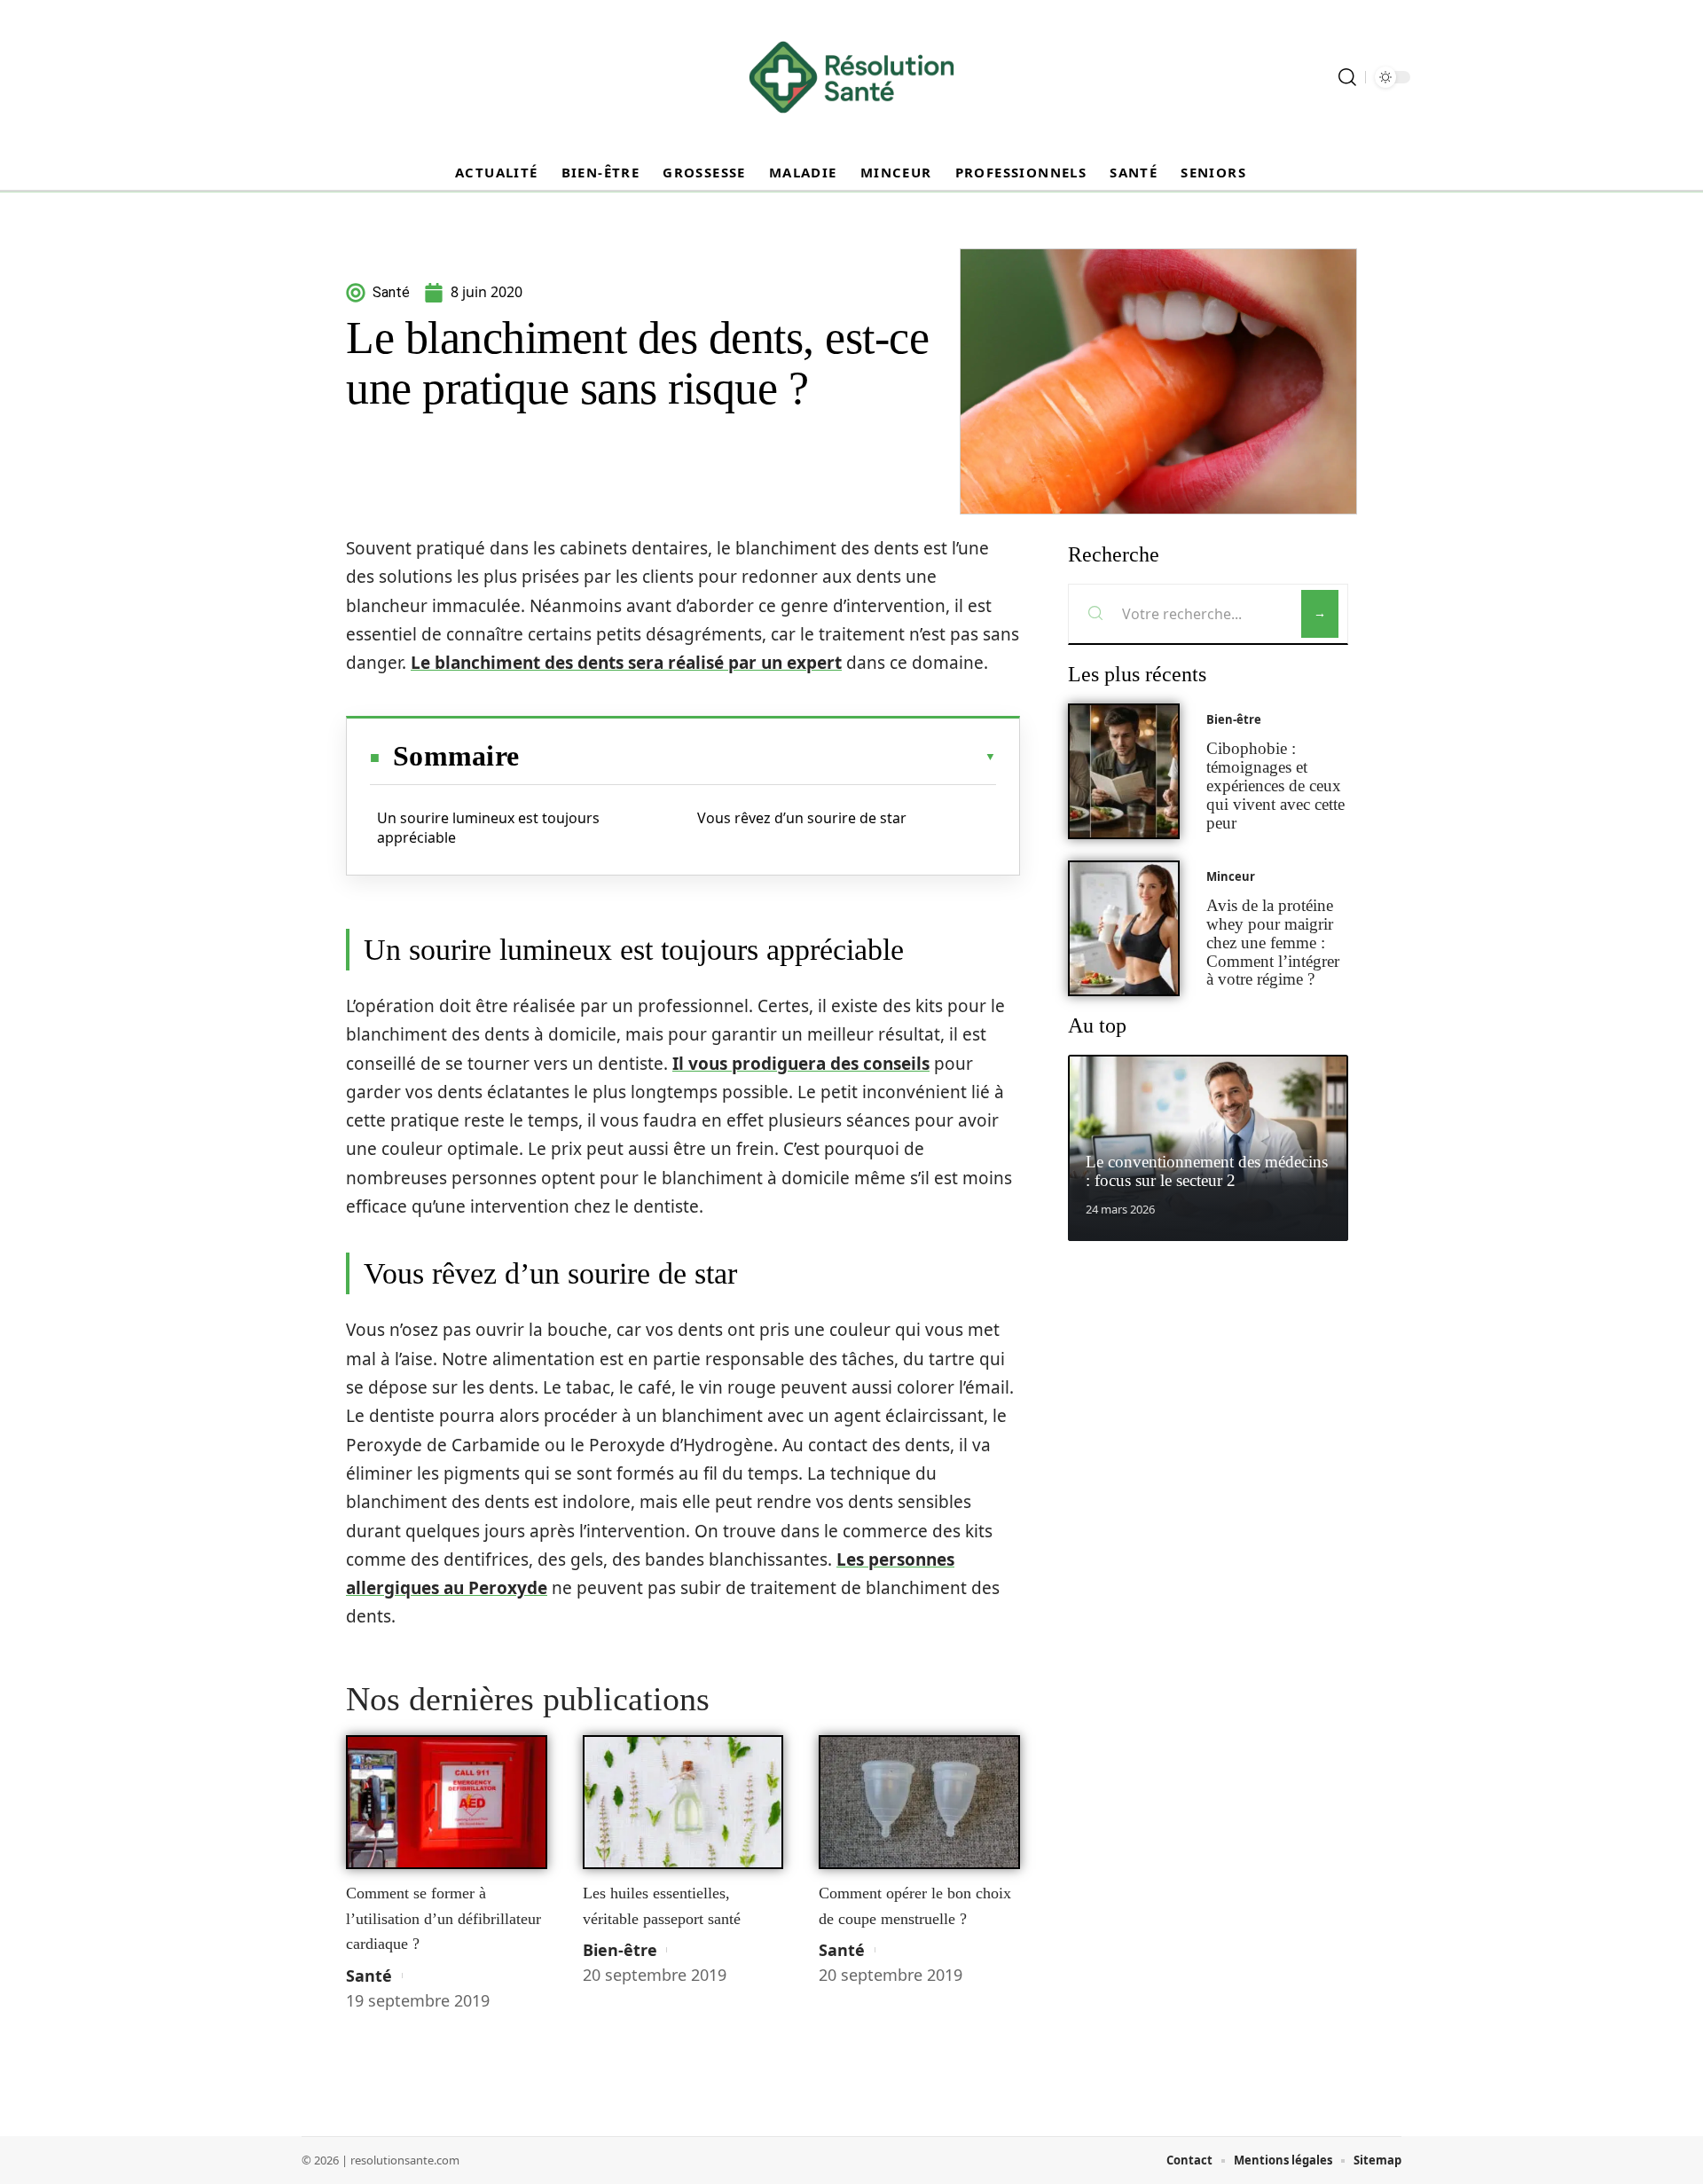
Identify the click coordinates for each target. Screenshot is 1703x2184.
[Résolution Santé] (851, 77)
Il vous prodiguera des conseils (801, 1064)
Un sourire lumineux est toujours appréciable (488, 828)
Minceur (1231, 876)
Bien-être (620, 1950)
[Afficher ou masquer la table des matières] (757, 757)
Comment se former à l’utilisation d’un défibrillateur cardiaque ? (443, 1918)
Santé (369, 1976)
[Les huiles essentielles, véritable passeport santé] (683, 1803)
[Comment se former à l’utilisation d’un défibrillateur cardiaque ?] (447, 1803)
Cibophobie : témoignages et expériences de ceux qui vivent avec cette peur (1275, 785)
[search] (1347, 77)
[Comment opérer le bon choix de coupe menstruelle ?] (919, 1803)
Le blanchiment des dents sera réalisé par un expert (626, 663)
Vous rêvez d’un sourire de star (805, 818)
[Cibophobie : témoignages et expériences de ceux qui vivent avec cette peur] (1124, 771)
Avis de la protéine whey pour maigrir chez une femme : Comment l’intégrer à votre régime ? (1273, 942)
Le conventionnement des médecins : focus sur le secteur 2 (1207, 1171)
